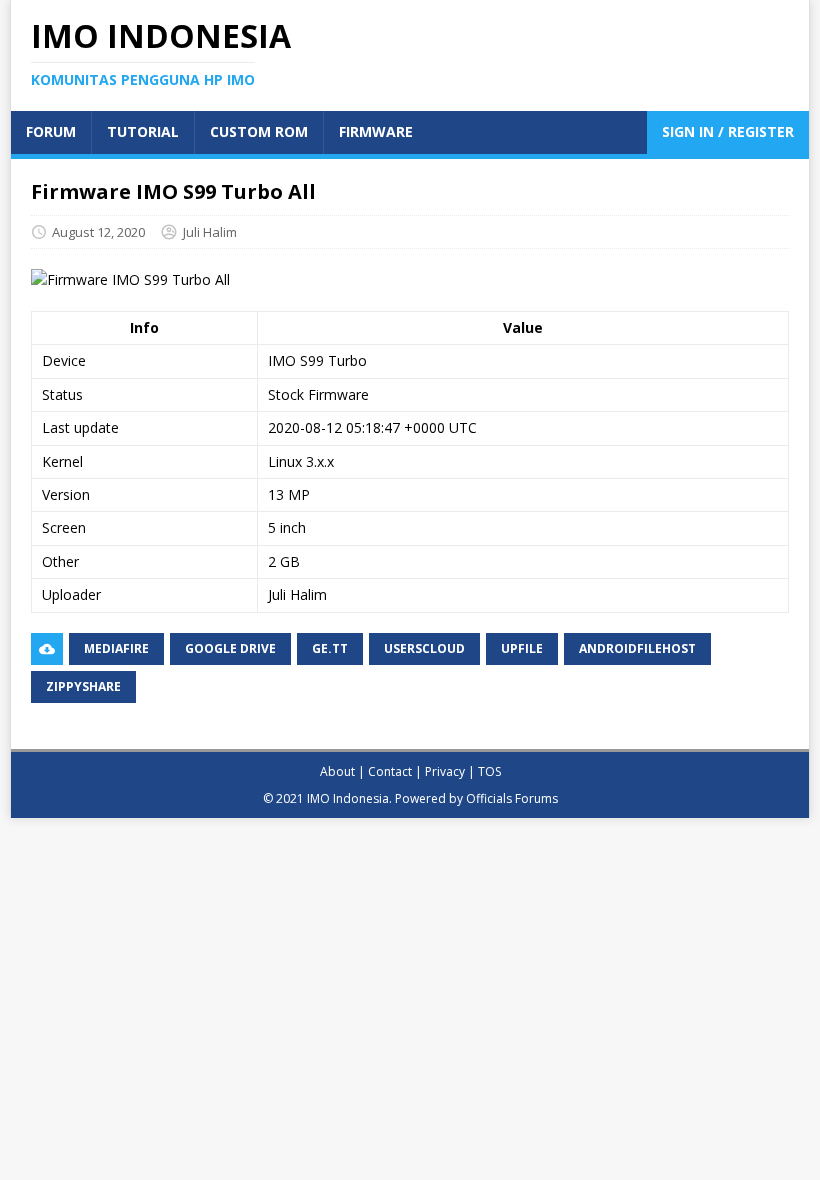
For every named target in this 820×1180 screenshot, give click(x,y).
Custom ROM (259, 131)
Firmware (376, 131)
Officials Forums (512, 798)
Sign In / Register (728, 131)
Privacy (445, 771)
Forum (51, 131)
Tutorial (143, 131)
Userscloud (424, 648)
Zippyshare (83, 686)
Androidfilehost (637, 648)
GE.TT (330, 648)
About (337, 771)
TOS (489, 771)
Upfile (522, 648)
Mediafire (116, 648)
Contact (390, 771)
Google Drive (230, 648)
